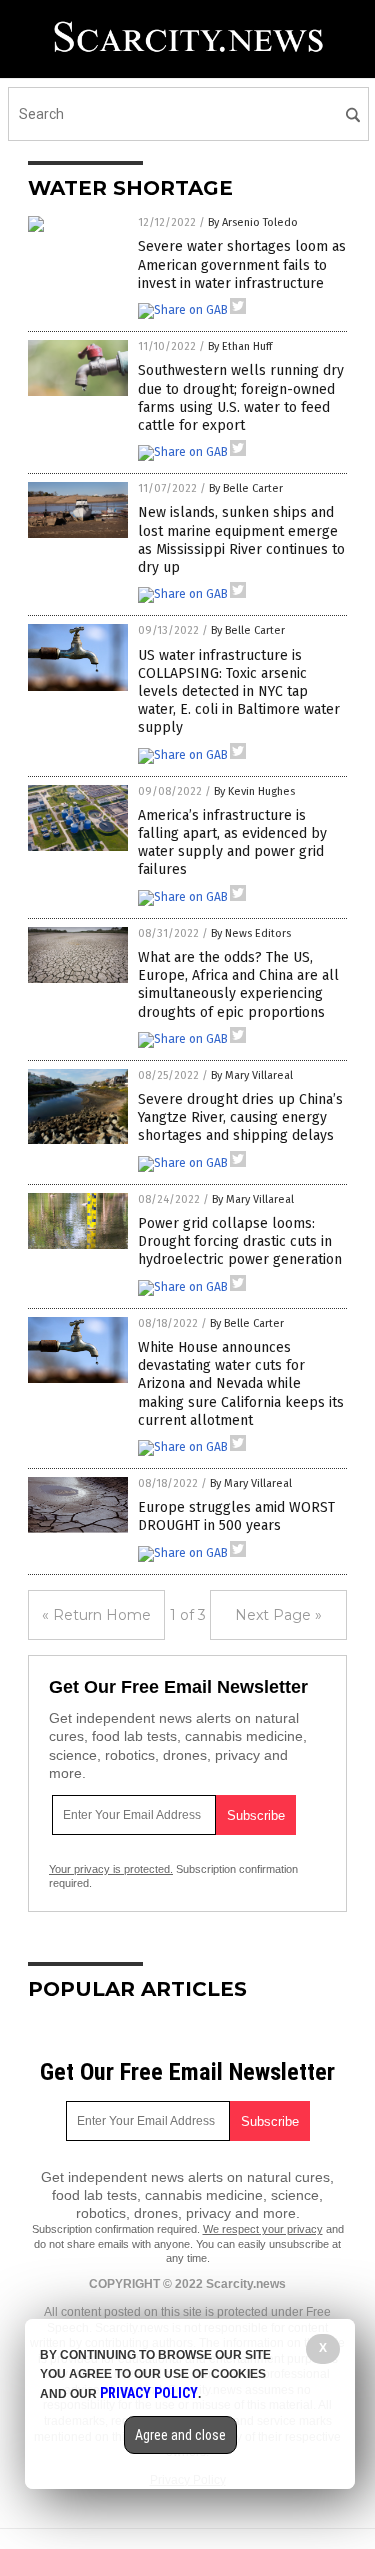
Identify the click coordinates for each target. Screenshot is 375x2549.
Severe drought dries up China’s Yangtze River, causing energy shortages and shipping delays (240, 1117)
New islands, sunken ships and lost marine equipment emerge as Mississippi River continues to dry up (241, 540)
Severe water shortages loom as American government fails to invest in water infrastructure (242, 264)
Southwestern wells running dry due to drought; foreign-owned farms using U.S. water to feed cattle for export (241, 398)
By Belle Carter (246, 488)
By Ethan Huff (240, 346)
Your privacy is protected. (111, 1869)
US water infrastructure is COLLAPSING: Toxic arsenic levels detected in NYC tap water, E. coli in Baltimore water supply (239, 692)
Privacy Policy (149, 2393)
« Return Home (96, 1615)
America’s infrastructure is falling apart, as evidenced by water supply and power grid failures (232, 843)
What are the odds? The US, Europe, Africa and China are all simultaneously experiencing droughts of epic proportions (238, 985)
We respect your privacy (263, 2229)
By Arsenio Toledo (253, 222)
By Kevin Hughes (254, 791)
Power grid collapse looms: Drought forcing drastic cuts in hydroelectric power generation (240, 1241)
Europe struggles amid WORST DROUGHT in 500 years (236, 1516)
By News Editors (251, 933)
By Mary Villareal (252, 1075)
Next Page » (278, 1615)
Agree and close (180, 2435)
